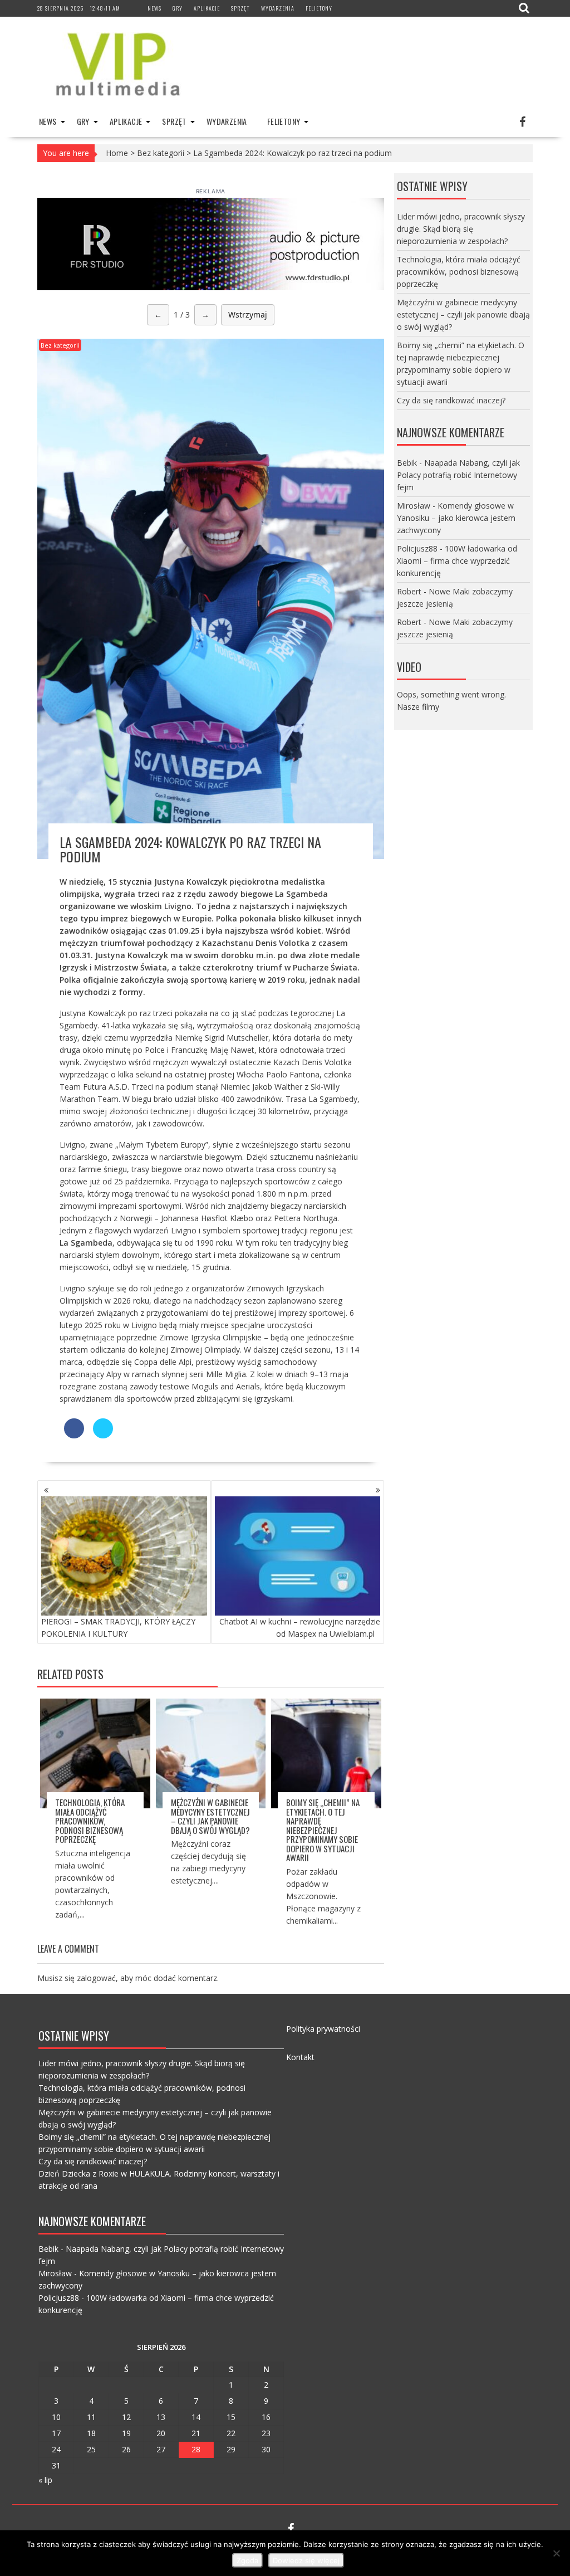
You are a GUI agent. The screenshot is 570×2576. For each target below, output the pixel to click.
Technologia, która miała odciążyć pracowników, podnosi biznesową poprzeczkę (90, 1821)
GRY (178, 8)
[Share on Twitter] (103, 1435)
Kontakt (300, 2057)
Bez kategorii (161, 153)
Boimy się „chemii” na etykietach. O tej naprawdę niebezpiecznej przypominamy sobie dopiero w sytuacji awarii (323, 1830)
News (154, 8)
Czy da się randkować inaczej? (451, 400)
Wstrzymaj (248, 314)
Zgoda (247, 2560)
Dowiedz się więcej (306, 2560)
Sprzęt (240, 8)
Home (117, 153)
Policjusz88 (417, 548)
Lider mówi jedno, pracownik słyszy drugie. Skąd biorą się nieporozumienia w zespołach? (461, 229)
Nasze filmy (418, 707)
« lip (45, 2480)
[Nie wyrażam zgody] (556, 2553)
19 (126, 2433)
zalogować (96, 1978)
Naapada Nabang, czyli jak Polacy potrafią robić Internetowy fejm (458, 475)
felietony (319, 8)
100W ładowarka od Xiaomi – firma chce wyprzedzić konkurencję (457, 561)
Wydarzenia (278, 8)
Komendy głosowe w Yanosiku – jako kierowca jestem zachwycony (456, 518)
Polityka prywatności (323, 2029)
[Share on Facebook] (74, 1435)
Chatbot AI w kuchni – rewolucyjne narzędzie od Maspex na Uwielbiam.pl (300, 1628)
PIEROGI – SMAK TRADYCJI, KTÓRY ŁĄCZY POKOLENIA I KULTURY (118, 1628)
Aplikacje (207, 8)
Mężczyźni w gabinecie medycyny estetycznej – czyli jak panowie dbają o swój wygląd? (210, 1816)
